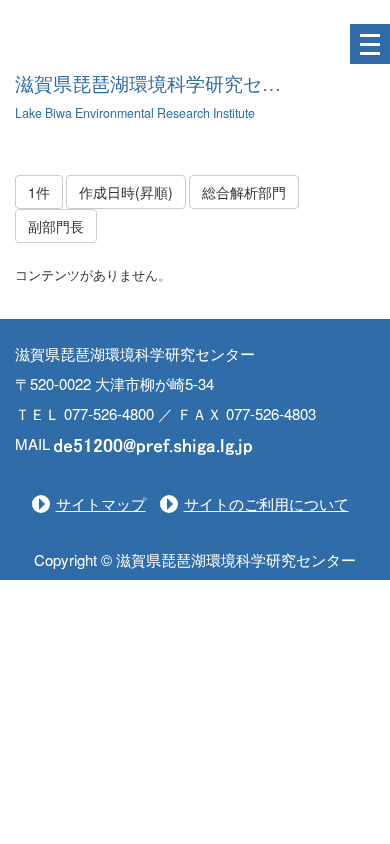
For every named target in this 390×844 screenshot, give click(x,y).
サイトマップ (101, 503)
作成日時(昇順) (126, 192)
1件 (39, 192)
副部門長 (56, 226)
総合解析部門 (244, 192)
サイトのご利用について (266, 503)
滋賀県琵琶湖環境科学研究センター (167, 84)
